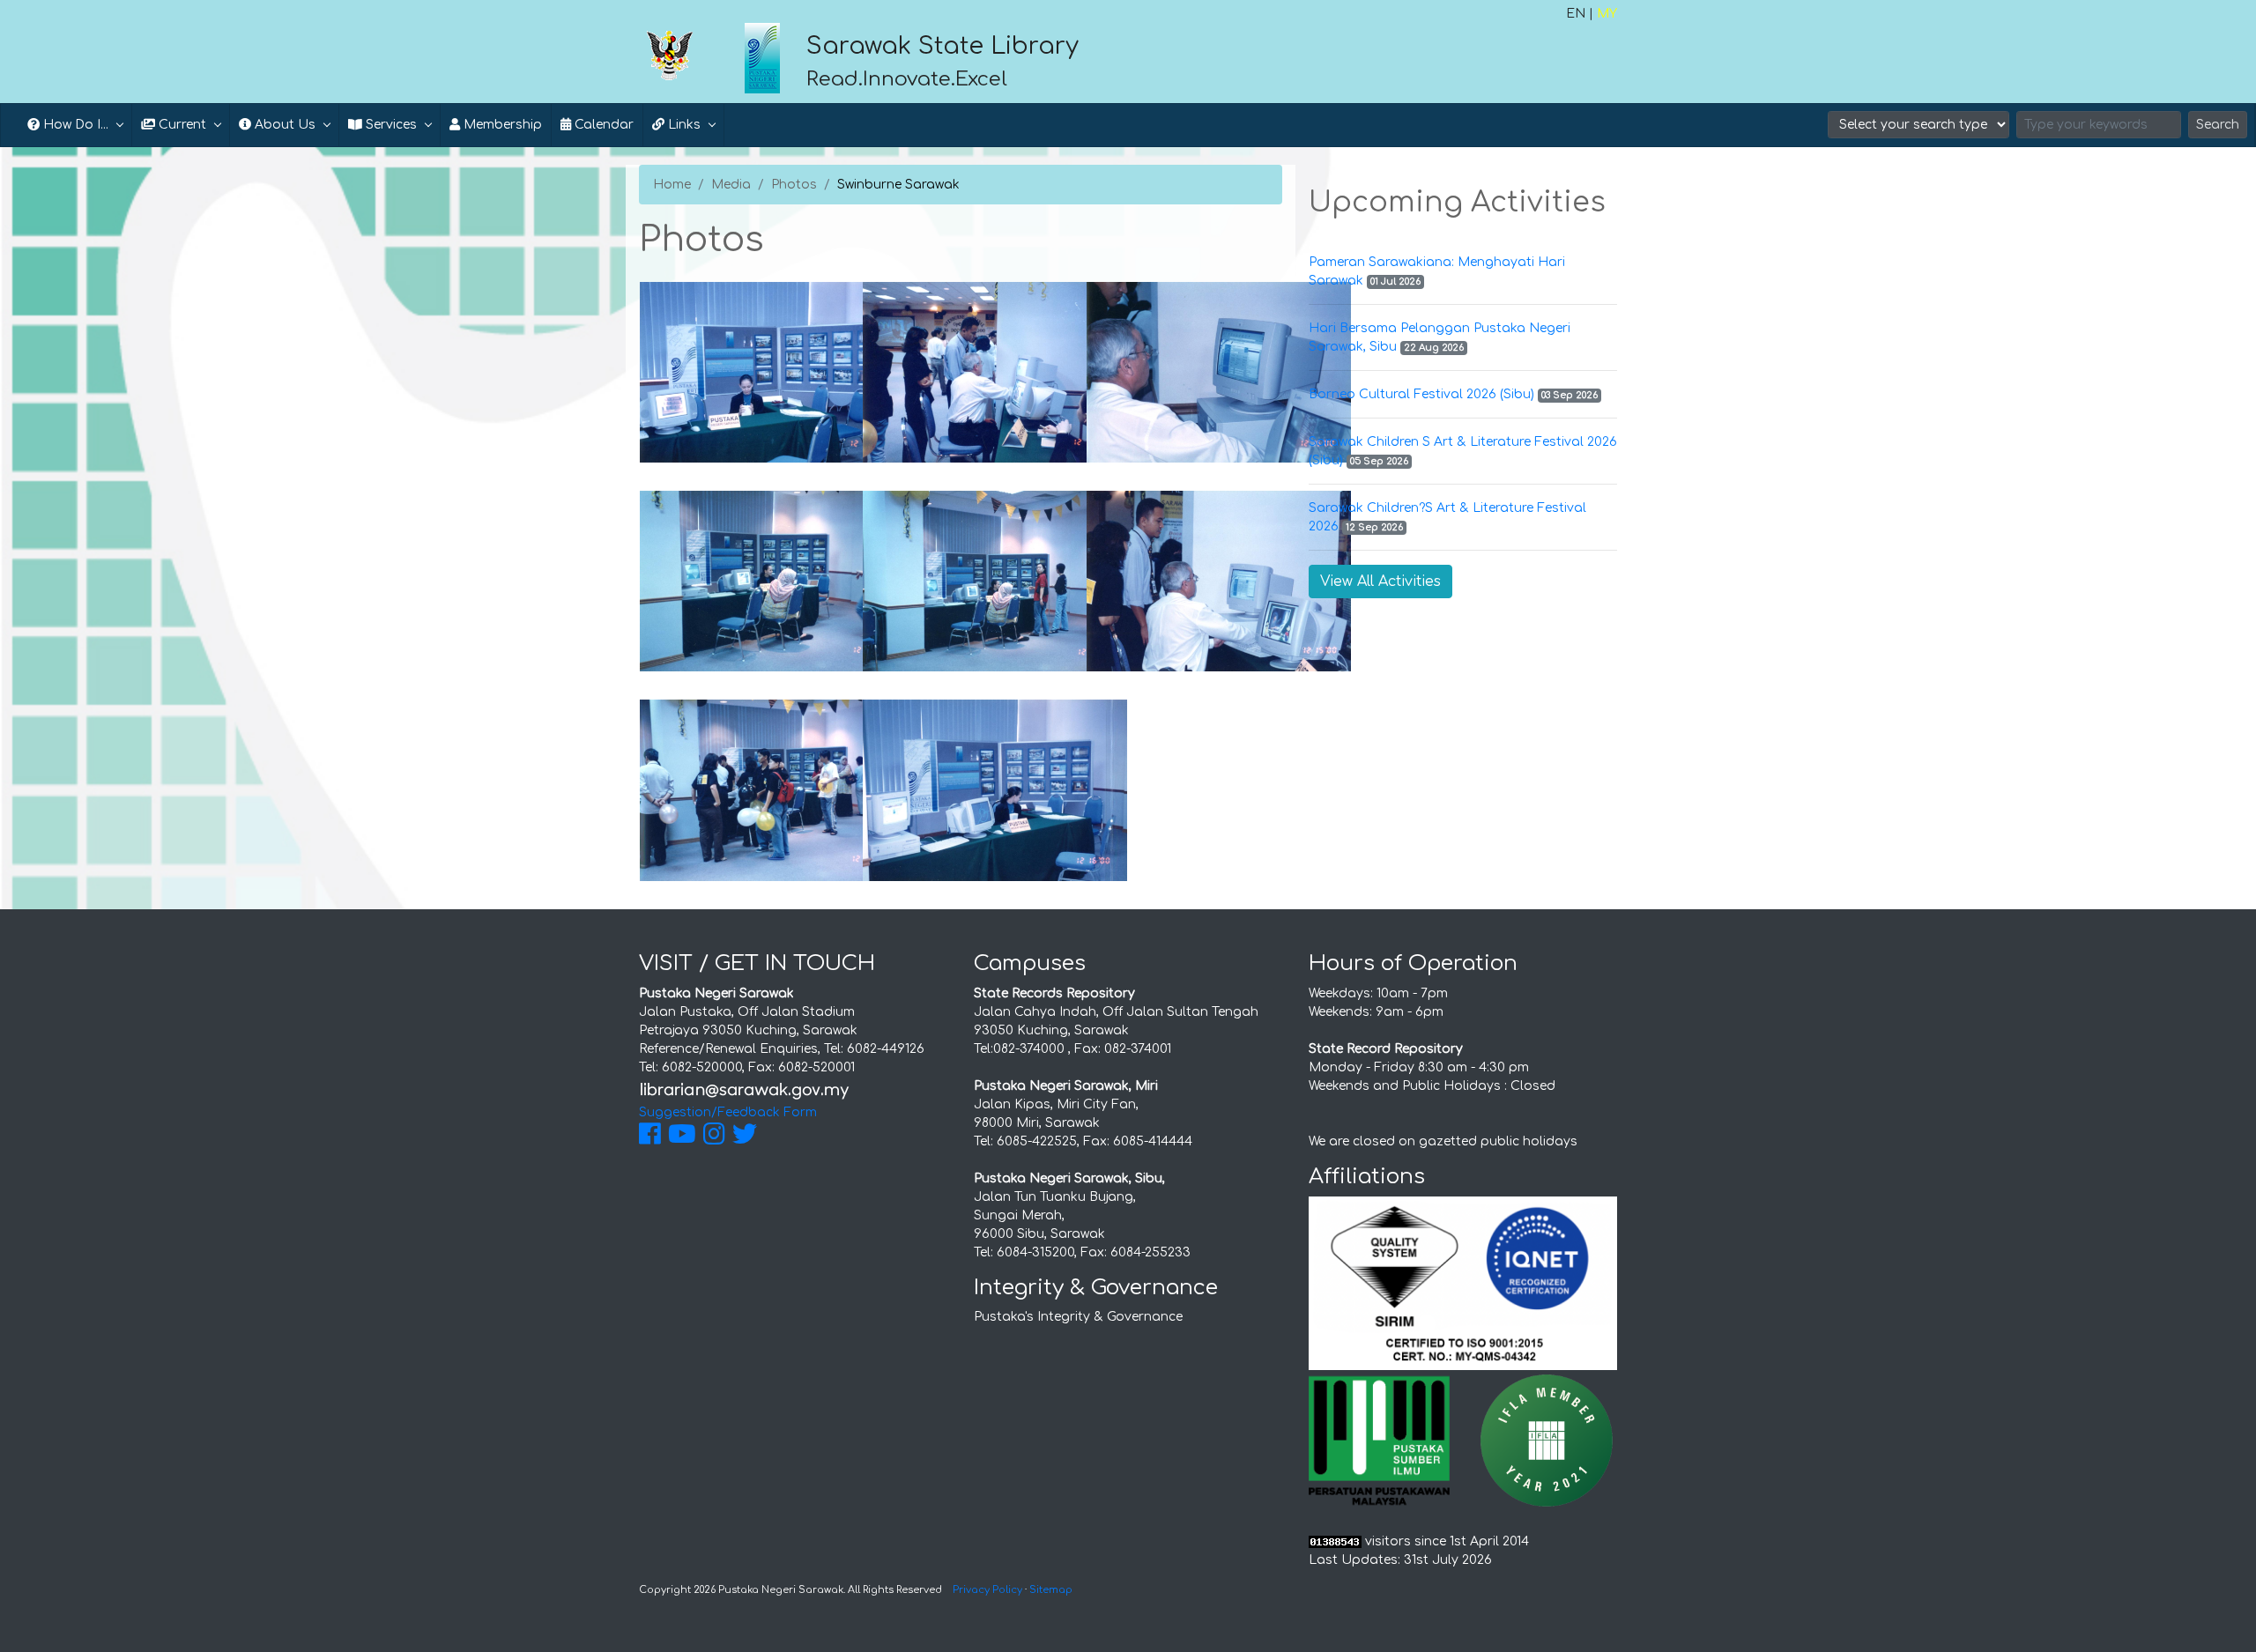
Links (683, 125)
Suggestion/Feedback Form (728, 1112)
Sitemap (1051, 1590)
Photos (794, 185)
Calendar (602, 125)
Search (2218, 125)
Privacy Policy (987, 1590)
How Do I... (74, 125)
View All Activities (1380, 582)
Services (390, 125)
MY (1607, 14)
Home (672, 185)
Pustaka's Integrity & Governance (1078, 1317)
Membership (501, 125)
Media (731, 185)
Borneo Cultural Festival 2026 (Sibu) (1421, 394)
